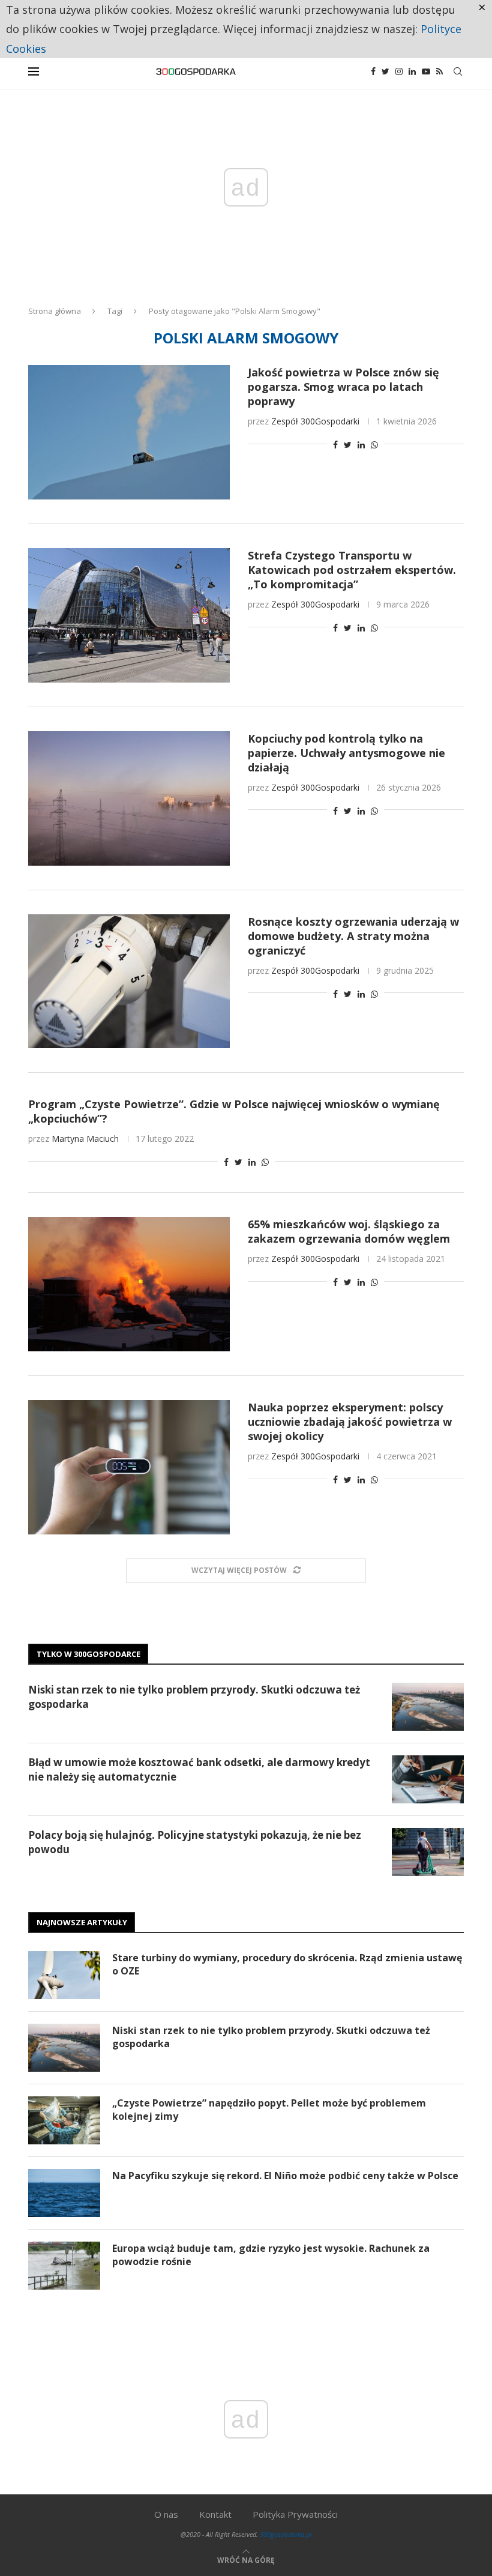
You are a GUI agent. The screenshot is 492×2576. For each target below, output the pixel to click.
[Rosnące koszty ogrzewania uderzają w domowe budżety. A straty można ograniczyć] (129, 982)
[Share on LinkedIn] (361, 445)
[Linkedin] (412, 71)
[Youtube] (426, 71)
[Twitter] (385, 71)
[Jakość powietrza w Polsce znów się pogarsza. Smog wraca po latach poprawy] (129, 432)
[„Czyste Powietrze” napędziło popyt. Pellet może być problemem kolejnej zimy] (64, 2120)
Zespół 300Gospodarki (315, 421)
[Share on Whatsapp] (374, 445)
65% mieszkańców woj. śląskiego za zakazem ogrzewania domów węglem (349, 1231)
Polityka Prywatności (295, 2514)
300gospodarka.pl (286, 2534)
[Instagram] (399, 71)
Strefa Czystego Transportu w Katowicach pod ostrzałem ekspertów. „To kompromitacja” (352, 570)
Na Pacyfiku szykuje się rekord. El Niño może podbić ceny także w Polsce (285, 2176)
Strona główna (55, 311)
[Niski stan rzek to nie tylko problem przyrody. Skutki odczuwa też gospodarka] (428, 1707)
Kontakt (215, 2514)
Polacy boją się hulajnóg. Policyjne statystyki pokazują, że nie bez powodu (195, 1842)
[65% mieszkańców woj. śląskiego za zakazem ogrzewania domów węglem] (129, 1284)
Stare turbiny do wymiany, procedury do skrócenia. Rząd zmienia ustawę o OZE (287, 1964)
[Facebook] (373, 71)
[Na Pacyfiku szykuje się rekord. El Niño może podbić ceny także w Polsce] (64, 2193)
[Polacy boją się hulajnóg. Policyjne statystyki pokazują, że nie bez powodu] (428, 1852)
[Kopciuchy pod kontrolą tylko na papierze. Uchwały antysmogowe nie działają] (129, 798)
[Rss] (439, 71)
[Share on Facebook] (335, 445)
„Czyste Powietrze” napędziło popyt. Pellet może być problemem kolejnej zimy (269, 2110)
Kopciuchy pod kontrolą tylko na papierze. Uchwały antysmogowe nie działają (346, 753)
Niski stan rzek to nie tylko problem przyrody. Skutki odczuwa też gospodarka (194, 1697)
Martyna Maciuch (85, 1139)
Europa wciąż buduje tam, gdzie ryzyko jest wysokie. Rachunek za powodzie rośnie (271, 2255)
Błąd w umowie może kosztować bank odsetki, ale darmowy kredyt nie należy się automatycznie (199, 1769)
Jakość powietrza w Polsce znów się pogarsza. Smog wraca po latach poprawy (343, 387)
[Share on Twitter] (348, 445)
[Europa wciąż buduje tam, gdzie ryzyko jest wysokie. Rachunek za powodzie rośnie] (64, 2266)
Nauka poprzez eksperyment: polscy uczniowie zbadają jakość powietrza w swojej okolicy (350, 1422)
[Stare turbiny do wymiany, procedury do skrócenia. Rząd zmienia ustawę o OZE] (64, 1975)
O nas (166, 2514)
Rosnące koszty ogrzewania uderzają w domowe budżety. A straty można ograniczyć (353, 936)
